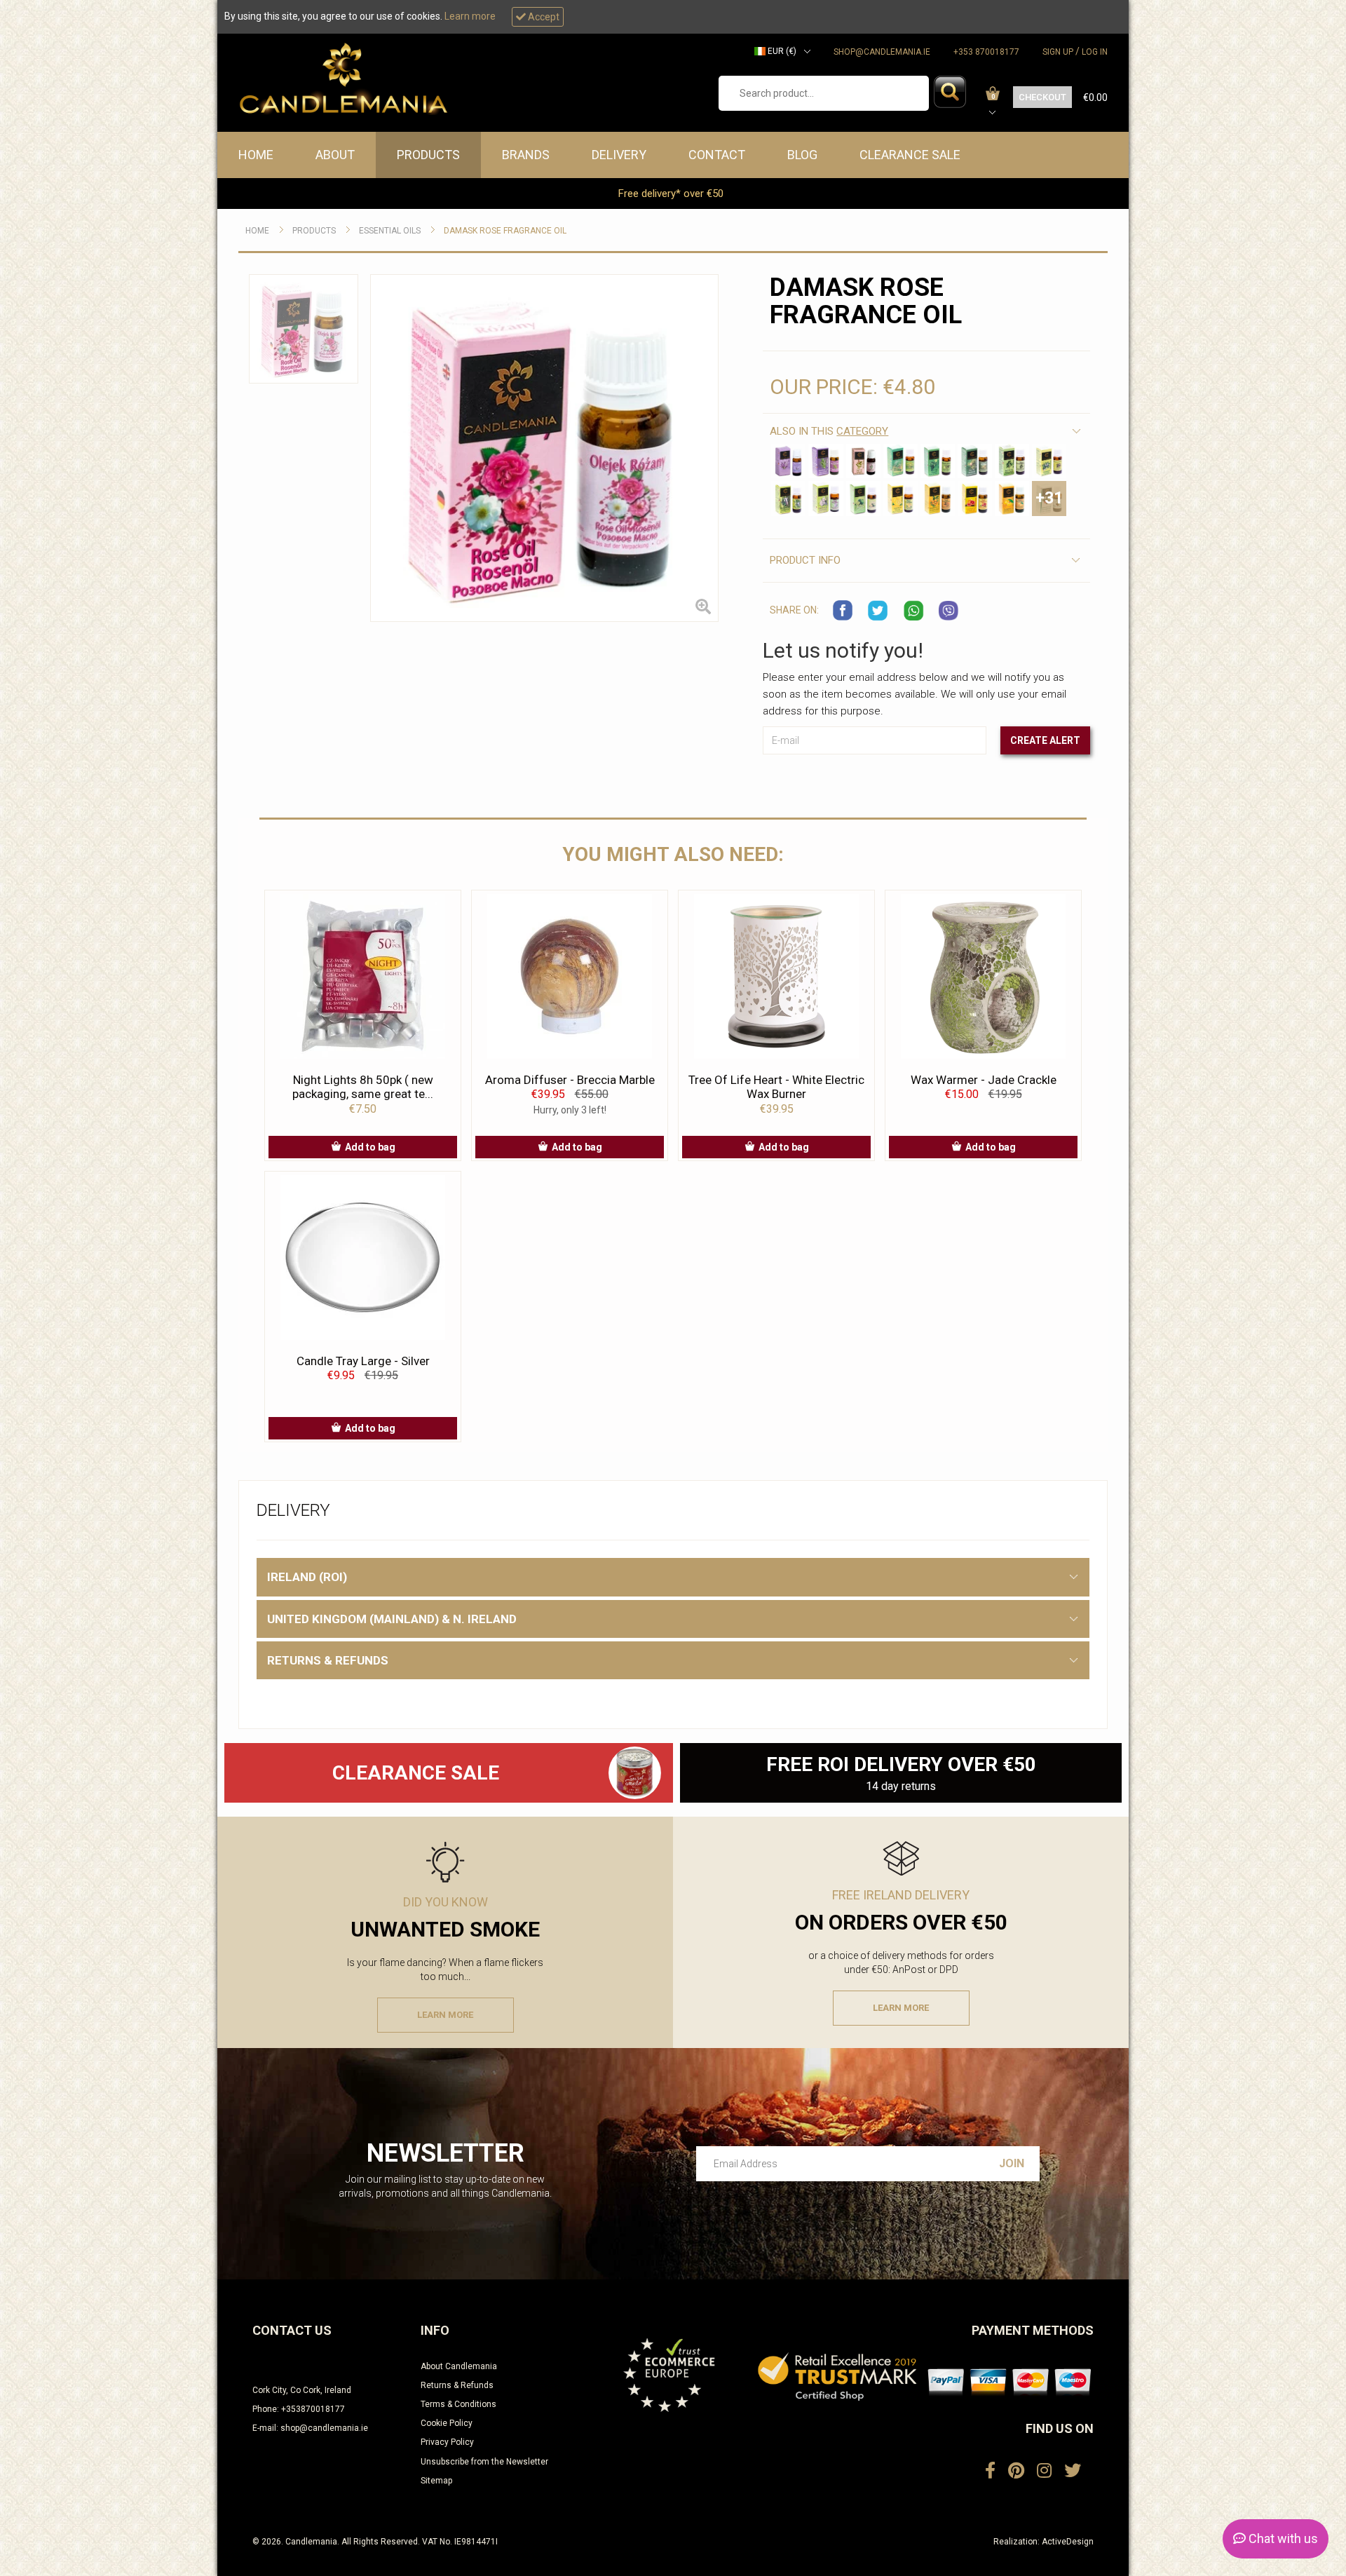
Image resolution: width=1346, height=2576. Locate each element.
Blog (802, 155)
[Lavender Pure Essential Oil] (788, 461)
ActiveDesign (1068, 2542)
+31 (1049, 498)
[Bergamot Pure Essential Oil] (938, 498)
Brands (526, 155)
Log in (1095, 52)
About (335, 155)
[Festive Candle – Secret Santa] (634, 1773)
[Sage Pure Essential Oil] (863, 461)
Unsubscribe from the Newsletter (484, 2462)
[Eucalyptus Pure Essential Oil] (788, 498)
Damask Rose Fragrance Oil (505, 231)
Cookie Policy (447, 2423)
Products (428, 155)
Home (256, 155)
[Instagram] (1044, 2471)
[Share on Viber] (949, 611)
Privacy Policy (447, 2442)
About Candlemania (459, 2366)
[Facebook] (990, 2471)
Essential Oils (390, 231)
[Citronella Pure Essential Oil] (1049, 461)
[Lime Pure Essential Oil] (863, 498)
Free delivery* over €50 (672, 194)
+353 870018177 (986, 52)
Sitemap (436, 2481)
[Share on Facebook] (843, 611)
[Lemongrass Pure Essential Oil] (900, 461)
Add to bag (370, 1147)
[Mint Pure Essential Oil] (938, 461)
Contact (717, 155)
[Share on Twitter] (878, 611)
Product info (805, 560)
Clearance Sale (910, 155)
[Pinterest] (1016, 2471)
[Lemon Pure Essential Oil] (900, 498)
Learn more (470, 16)
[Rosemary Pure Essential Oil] (825, 461)
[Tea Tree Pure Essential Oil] (1012, 461)
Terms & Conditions (458, 2404)
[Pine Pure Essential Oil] (975, 461)
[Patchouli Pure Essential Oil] (825, 498)
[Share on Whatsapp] (913, 611)
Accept (543, 17)
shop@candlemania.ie (882, 52)
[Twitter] (1073, 2471)
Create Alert (1045, 740)
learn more (445, 2015)
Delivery (619, 155)
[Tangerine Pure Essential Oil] (1012, 498)
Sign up (1058, 52)
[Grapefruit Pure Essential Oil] (975, 498)
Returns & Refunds (457, 2385)
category (862, 431)
